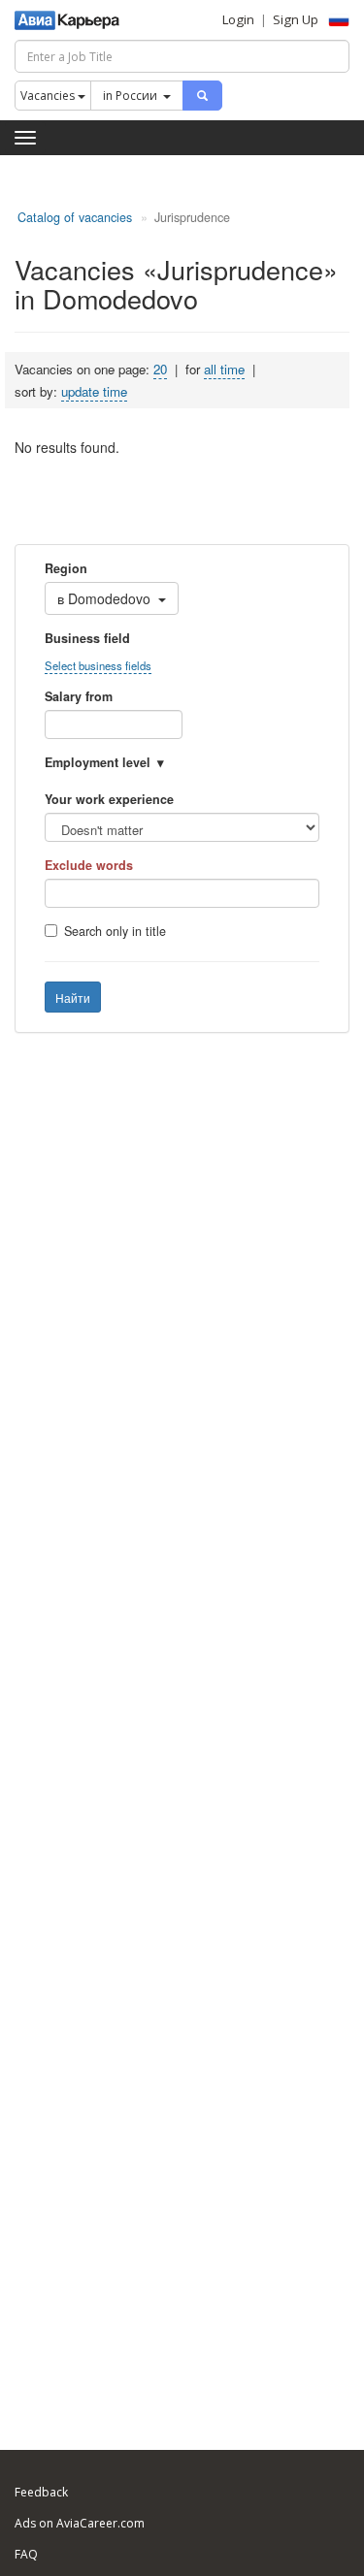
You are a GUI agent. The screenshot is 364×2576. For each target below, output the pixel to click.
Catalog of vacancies (75, 217)
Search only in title (115, 931)
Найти (73, 998)
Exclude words (89, 865)
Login (238, 19)
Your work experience (109, 799)
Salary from (79, 696)
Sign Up (296, 19)
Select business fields (98, 665)
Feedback (41, 2492)
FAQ (26, 2554)
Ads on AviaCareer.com (80, 2523)
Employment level (98, 762)
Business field (87, 638)
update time (94, 391)
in (130, 96)
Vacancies (49, 96)
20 (160, 369)
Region (66, 568)
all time (224, 369)
